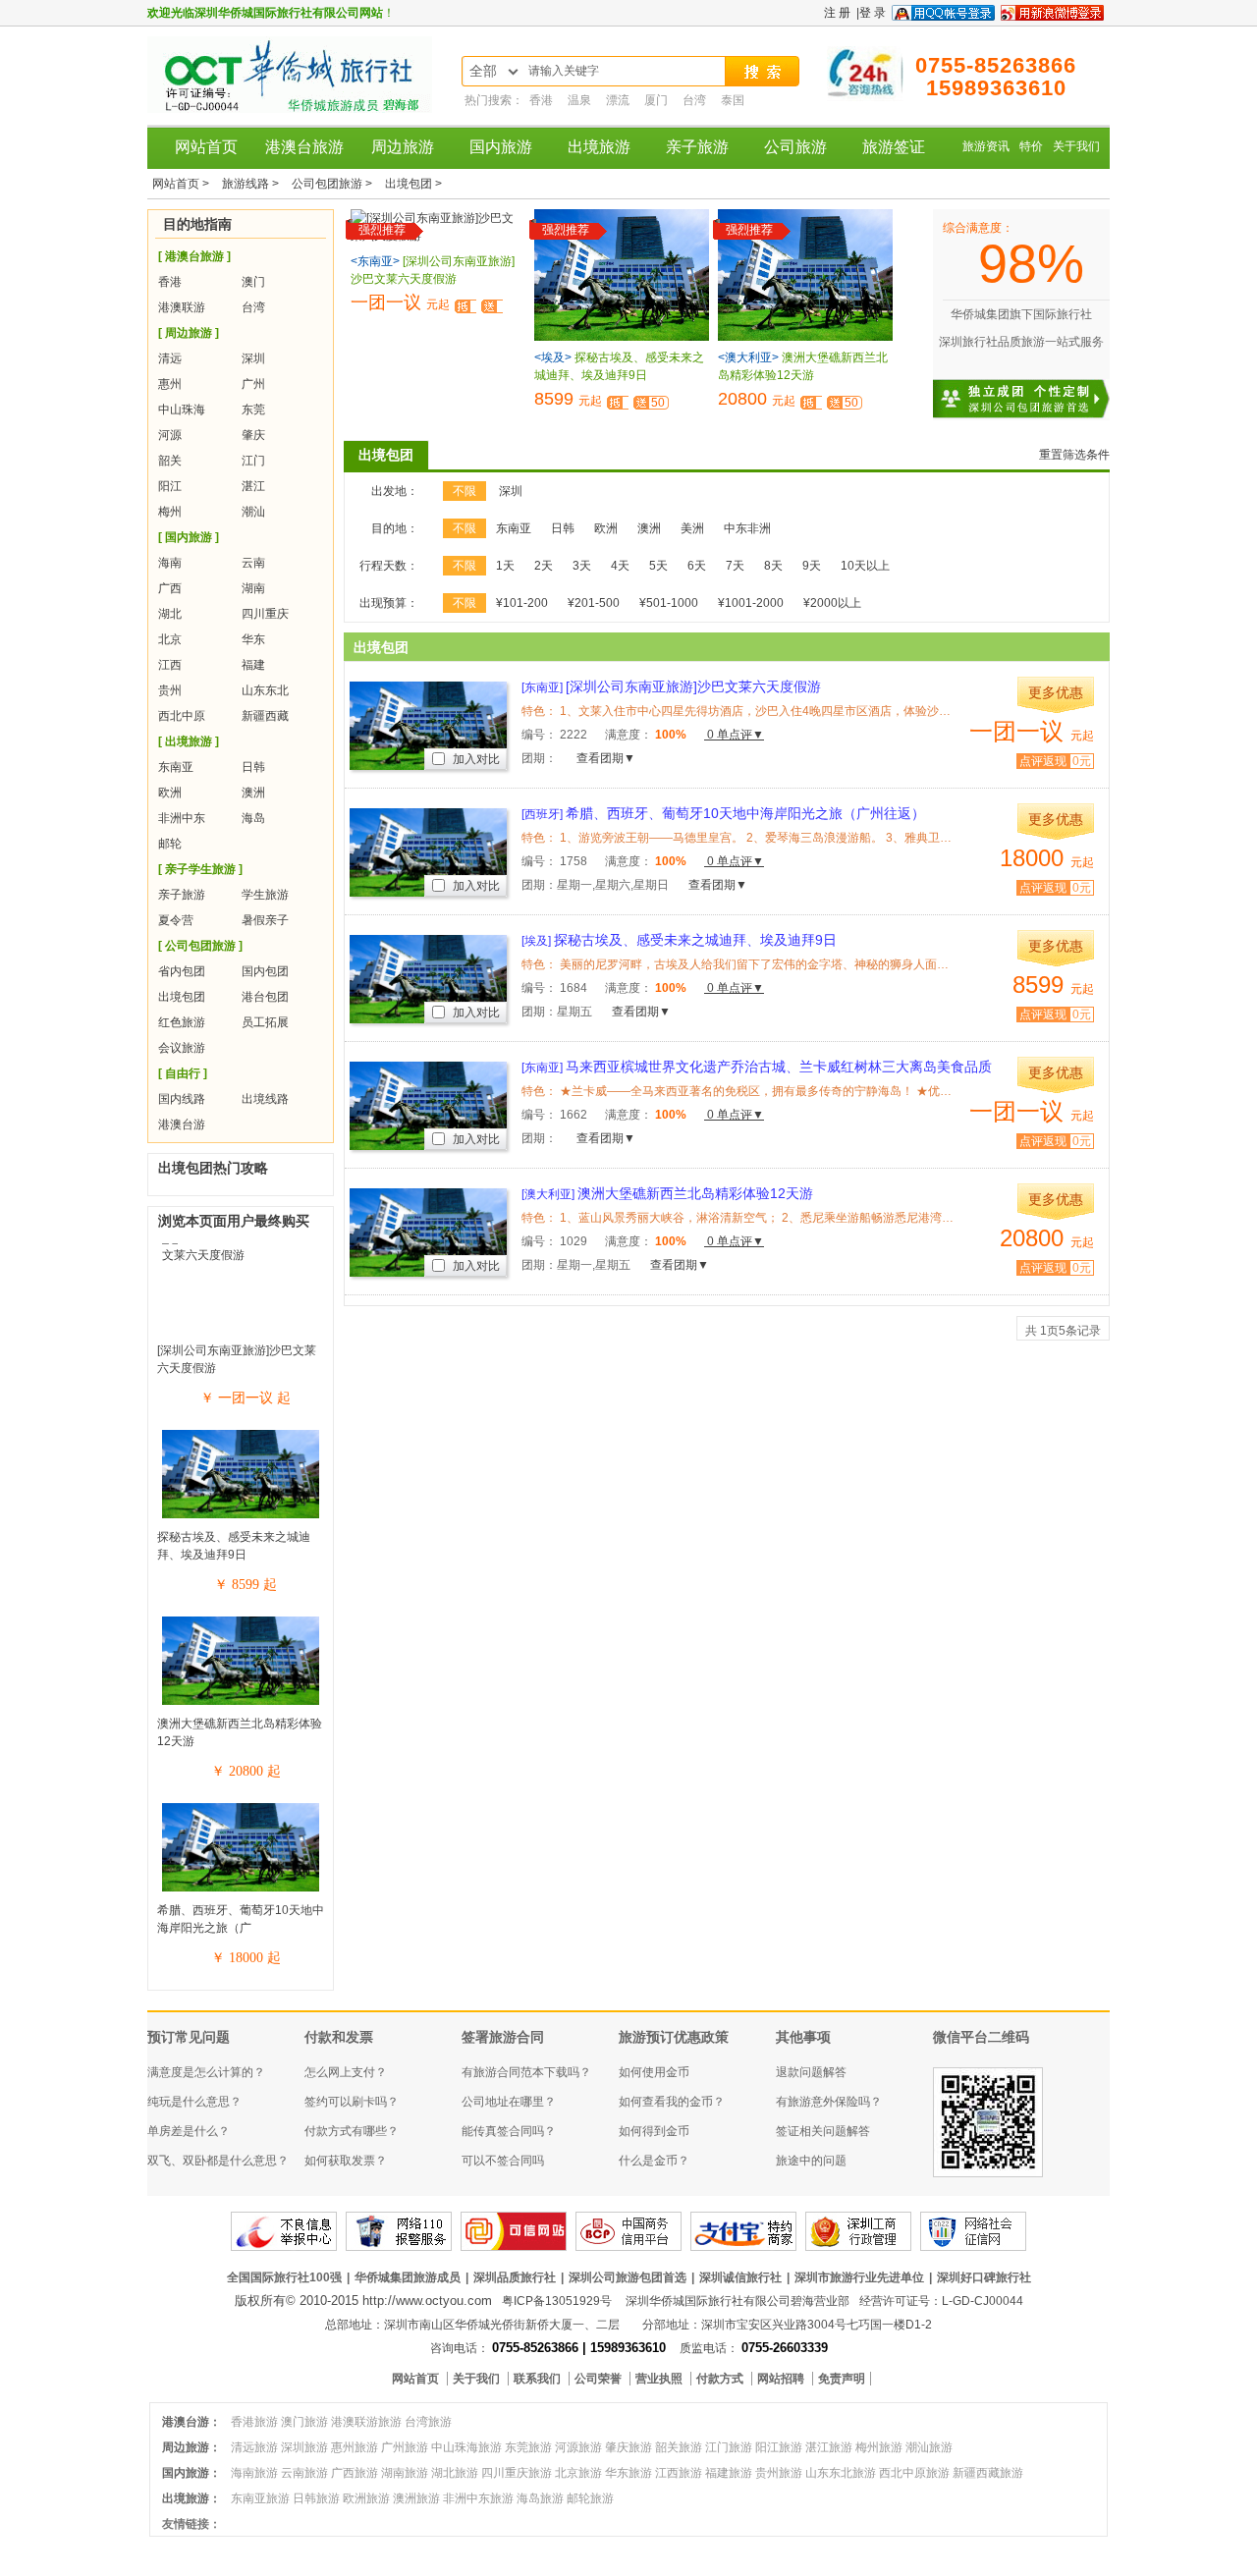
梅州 (170, 512)
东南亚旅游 (260, 2498)
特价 (1031, 146)
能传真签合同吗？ (509, 2131)
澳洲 (253, 793)
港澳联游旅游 (366, 2422)
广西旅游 (355, 2473)
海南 (170, 563)
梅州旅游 (879, 2447)
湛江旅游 (829, 2447)
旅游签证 (894, 147)
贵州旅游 (779, 2473)
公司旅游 (795, 147)
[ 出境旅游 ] (189, 741)
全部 (483, 71)
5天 (658, 566)
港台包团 (265, 997)
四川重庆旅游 (517, 2473)
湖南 (253, 588)
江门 (253, 461)
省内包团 (182, 971)
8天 (773, 566)
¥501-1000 (669, 603)
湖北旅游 (455, 2473)
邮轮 (170, 844)
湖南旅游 (405, 2473)
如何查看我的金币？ (672, 2102)
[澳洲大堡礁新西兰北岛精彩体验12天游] (241, 1704)
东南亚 (176, 767)
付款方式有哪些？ (352, 2131)
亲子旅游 (697, 147)
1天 (505, 566)
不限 (465, 491)
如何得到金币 (654, 2131)
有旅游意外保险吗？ (829, 2102)
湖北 (170, 614)
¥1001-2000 (751, 603)
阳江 (170, 486)
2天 (544, 566)
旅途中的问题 (811, 2161)
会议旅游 (182, 1048)
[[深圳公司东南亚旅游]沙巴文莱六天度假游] (241, 1255)
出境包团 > (413, 184)
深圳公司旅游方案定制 (1041, 387)
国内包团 (265, 971)
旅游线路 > (252, 184)
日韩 (253, 767)
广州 (253, 384)
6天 (697, 566)
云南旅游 (304, 2473)
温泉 (581, 100)
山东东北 (265, 690)
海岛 (253, 818)
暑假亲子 (265, 920)
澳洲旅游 (416, 2498)
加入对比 (475, 759)
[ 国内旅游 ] (189, 537)
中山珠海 (182, 410)
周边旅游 (403, 147)
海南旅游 (254, 2473)
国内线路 (182, 1099)
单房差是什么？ (189, 2131)
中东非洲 (747, 528)
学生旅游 (265, 895)
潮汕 (253, 512)
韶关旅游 (679, 2447)
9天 (812, 566)
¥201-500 (594, 603)
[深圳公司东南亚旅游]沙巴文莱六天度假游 (671, 686)
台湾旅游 (428, 2422)
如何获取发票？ (346, 2161)
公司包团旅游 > (333, 184)
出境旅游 (599, 147)
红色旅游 (182, 1022)
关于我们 (1076, 146)
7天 (735, 566)
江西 (170, 665)
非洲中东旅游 (478, 2498)
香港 (543, 100)
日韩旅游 (316, 2498)
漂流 (619, 100)
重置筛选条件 (1074, 455)
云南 (253, 563)
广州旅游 (405, 2447)
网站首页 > (182, 184)
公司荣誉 (600, 2379)
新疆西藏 (265, 716)
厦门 (657, 100)
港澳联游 (182, 307)
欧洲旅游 (366, 2498)
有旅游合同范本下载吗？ (526, 2072)
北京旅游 (578, 2473)
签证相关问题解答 (823, 2131)
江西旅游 (679, 2473)
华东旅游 (628, 2473)
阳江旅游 (779, 2447)
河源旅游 (578, 2447)
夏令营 (176, 920)
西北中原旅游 (914, 2473)
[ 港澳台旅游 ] (194, 256)
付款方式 (721, 2379)
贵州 (170, 690)
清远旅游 (254, 2447)
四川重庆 (265, 614)
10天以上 (865, 566)
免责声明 (842, 2379)
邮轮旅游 (590, 2498)
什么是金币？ (654, 2161)
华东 (253, 639)
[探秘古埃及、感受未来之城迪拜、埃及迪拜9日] (241, 1517)
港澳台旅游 (304, 147)
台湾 (696, 100)
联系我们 (539, 2379)
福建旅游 (729, 2473)
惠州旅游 (355, 2447)
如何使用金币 (654, 2072)
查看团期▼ (606, 758)
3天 (582, 566)
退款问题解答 (811, 2072)
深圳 (253, 358)
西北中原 (182, 716)
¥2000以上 (832, 603)
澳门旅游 (304, 2422)
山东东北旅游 (841, 2473)
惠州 (170, 384)
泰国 (733, 100)
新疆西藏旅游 (988, 2473)
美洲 (692, 528)
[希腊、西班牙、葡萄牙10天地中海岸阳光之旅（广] (241, 1891)
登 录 (873, 13)
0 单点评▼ (734, 735)
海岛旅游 (540, 2498)
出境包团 (182, 997)
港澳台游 (182, 1124)
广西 (170, 588)
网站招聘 (782, 2379)
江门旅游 (729, 2447)
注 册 (837, 13)
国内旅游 (501, 147)
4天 (620, 566)
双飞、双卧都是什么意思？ (218, 2161)
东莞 (253, 410)
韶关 (170, 461)
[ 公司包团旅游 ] (200, 946)
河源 (170, 435)
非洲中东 (182, 818)
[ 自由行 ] (183, 1073)
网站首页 (206, 147)
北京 (170, 639)
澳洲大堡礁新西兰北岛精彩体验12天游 (667, 1193)
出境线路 (265, 1099)
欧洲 (170, 793)
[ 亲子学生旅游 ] (200, 869)
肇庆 (253, 435)
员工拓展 (265, 1022)
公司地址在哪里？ (509, 2102)
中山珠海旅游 (466, 2447)
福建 (253, 665)
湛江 (253, 486)
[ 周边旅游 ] (189, 333)
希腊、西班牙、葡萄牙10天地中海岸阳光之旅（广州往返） (723, 813)
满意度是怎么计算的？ (206, 2072)
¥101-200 (522, 603)
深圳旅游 (304, 2447)
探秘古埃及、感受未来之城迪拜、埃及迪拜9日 (679, 940)
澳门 (253, 282)
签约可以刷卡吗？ (352, 2102)
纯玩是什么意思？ (194, 2102)
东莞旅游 (528, 2447)
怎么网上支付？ (346, 2072)
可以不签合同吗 (503, 2161)
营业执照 (660, 2379)
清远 (170, 358)
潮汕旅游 (929, 2447)
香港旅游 (254, 2422)
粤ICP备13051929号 (557, 2301)
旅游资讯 (986, 146)
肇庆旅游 (628, 2447)
